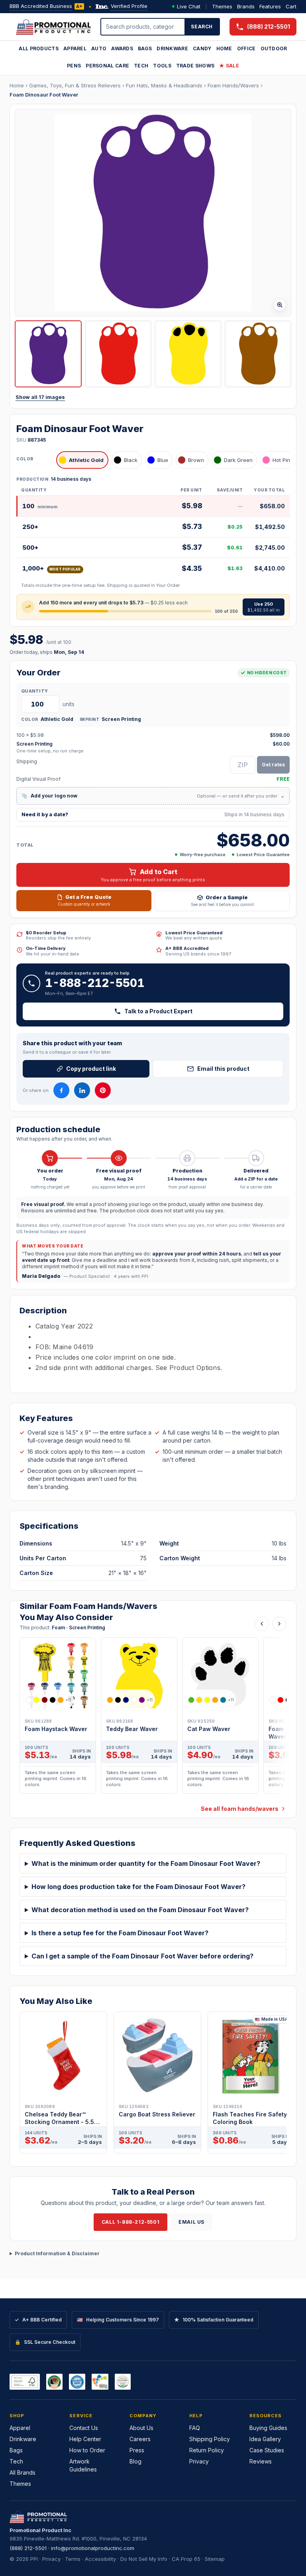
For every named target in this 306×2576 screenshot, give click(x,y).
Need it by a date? (153, 814)
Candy (202, 48)
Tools (162, 66)
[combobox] (143, 27)
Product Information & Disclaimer (57, 2253)
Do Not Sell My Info (144, 2559)
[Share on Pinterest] (103, 1090)
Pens (74, 66)
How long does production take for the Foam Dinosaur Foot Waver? (138, 1887)
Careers (140, 2439)
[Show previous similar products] (262, 1624)
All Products (39, 48)
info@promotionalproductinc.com (93, 2548)
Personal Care (107, 66)
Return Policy (207, 2450)
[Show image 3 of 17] (188, 354)
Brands (246, 6)
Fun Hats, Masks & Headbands (164, 85)
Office (246, 48)
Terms (73, 2559)
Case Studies (267, 2450)
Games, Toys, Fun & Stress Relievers (75, 85)
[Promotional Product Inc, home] (53, 27)
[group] (153, 1718)
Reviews (261, 2461)
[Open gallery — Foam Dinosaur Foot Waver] (153, 213)
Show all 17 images (40, 397)
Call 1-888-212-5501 (130, 2222)
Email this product (223, 1069)
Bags (145, 48)
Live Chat (189, 6)
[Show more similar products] (279, 1624)
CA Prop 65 (186, 2559)
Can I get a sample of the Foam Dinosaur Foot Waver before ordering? (142, 1956)
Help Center (85, 2439)
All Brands (23, 2472)
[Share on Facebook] (61, 1090)
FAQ (195, 2428)
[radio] (82, 460)
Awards (122, 48)
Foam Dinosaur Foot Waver (44, 95)
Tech (141, 66)
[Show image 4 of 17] (258, 354)
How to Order (87, 2450)
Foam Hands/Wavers (233, 85)
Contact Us (84, 2428)
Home (224, 48)
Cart (291, 6)
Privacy (199, 2461)
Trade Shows (195, 66)
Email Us (191, 2222)
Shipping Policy (210, 2439)
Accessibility (100, 2559)
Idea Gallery (265, 2439)
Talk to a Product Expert (158, 1011)
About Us (141, 2428)
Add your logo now (153, 796)
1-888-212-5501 (95, 983)
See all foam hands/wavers (240, 1809)
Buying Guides (268, 2428)
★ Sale (229, 66)
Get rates (273, 765)
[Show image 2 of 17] (118, 354)
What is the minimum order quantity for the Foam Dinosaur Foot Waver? (146, 1863)
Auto (99, 48)
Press (137, 2450)
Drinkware (172, 48)
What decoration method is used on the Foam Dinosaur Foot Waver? (140, 1910)
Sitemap (215, 2559)
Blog (135, 2461)
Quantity (34, 691)
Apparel (75, 48)
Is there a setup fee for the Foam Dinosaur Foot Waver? (120, 1933)
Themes (222, 6)
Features (270, 6)
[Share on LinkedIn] (82, 1090)
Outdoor (274, 48)
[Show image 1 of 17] (48, 354)
